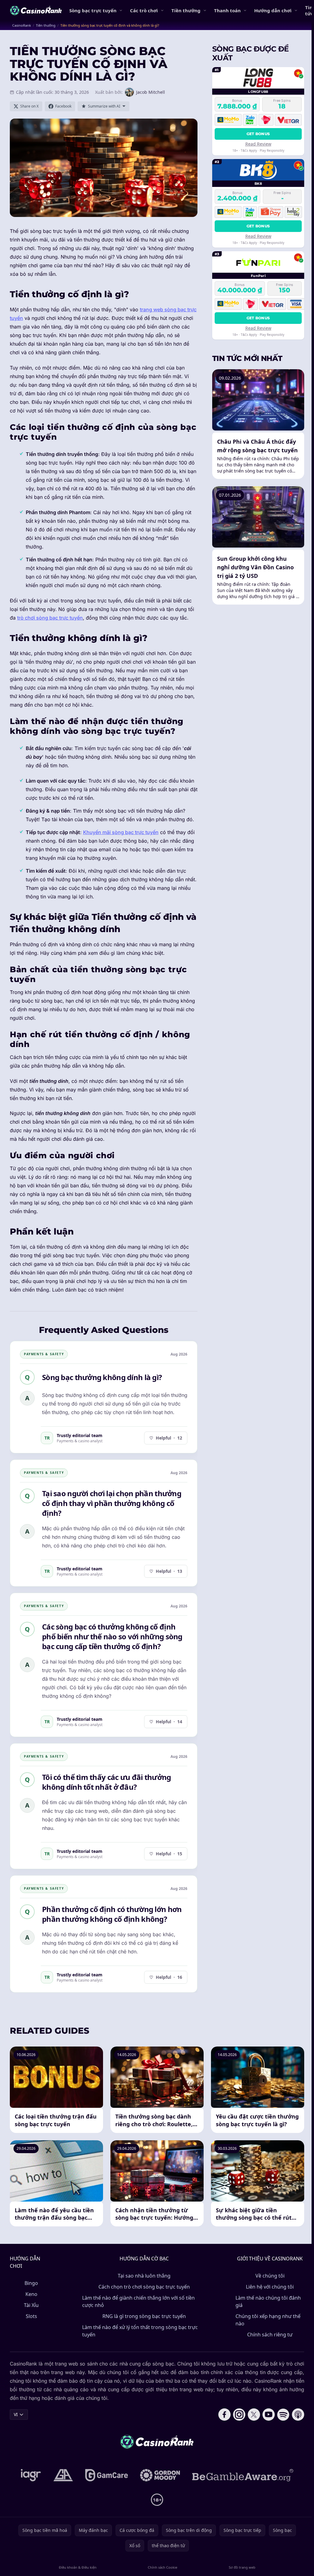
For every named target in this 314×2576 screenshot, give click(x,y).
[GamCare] (107, 2475)
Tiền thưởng (186, 10)
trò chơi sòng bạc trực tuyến (50, 618)
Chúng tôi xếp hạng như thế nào (268, 2320)
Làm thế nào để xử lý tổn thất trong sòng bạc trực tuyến (140, 2331)
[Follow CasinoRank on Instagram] (239, 2415)
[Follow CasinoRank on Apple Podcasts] (298, 2415)
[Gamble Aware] (243, 2475)
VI (16, 2414)
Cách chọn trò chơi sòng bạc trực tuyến (144, 2287)
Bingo (31, 2283)
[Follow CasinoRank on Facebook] (224, 2415)
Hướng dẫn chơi (273, 10)
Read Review (258, 144)
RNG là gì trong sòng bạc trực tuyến (144, 2316)
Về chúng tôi (270, 2276)
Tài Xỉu (31, 2305)
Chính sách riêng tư (270, 2335)
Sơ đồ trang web (242, 2567)
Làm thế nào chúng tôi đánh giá (268, 2301)
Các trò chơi (144, 10)
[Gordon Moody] (160, 2475)
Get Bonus (258, 134)
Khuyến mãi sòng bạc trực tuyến (121, 832)
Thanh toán (227, 10)
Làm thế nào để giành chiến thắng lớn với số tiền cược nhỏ (138, 2301)
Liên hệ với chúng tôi (270, 2287)
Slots (31, 2316)
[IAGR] (31, 2475)
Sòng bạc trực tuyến (93, 10)
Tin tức (309, 10)
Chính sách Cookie (163, 2567)
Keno (31, 2294)
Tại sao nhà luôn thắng (144, 2276)
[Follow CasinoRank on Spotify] (283, 2415)
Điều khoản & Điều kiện (78, 2567)
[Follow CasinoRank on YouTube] (269, 2415)
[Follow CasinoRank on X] (254, 2415)
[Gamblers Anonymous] (63, 2475)
